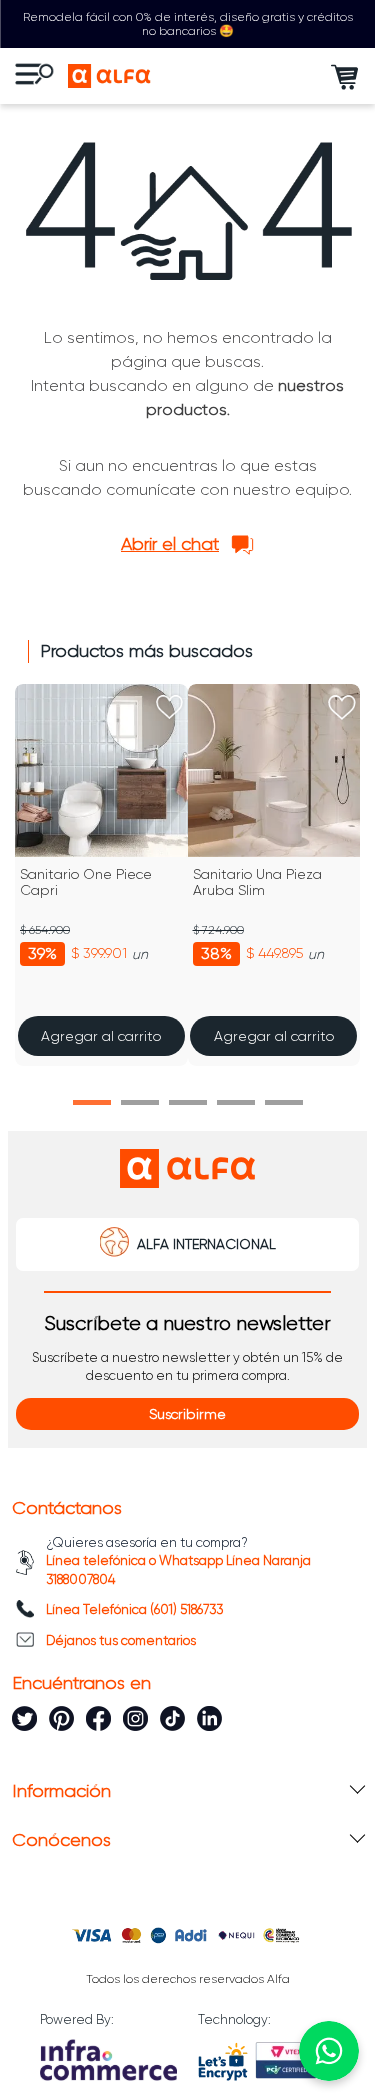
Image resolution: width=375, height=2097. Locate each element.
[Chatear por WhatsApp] (329, 2051)
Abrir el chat (170, 544)
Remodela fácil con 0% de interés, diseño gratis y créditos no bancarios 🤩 (188, 24)
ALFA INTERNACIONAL (206, 1244)
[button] (92, 1102)
